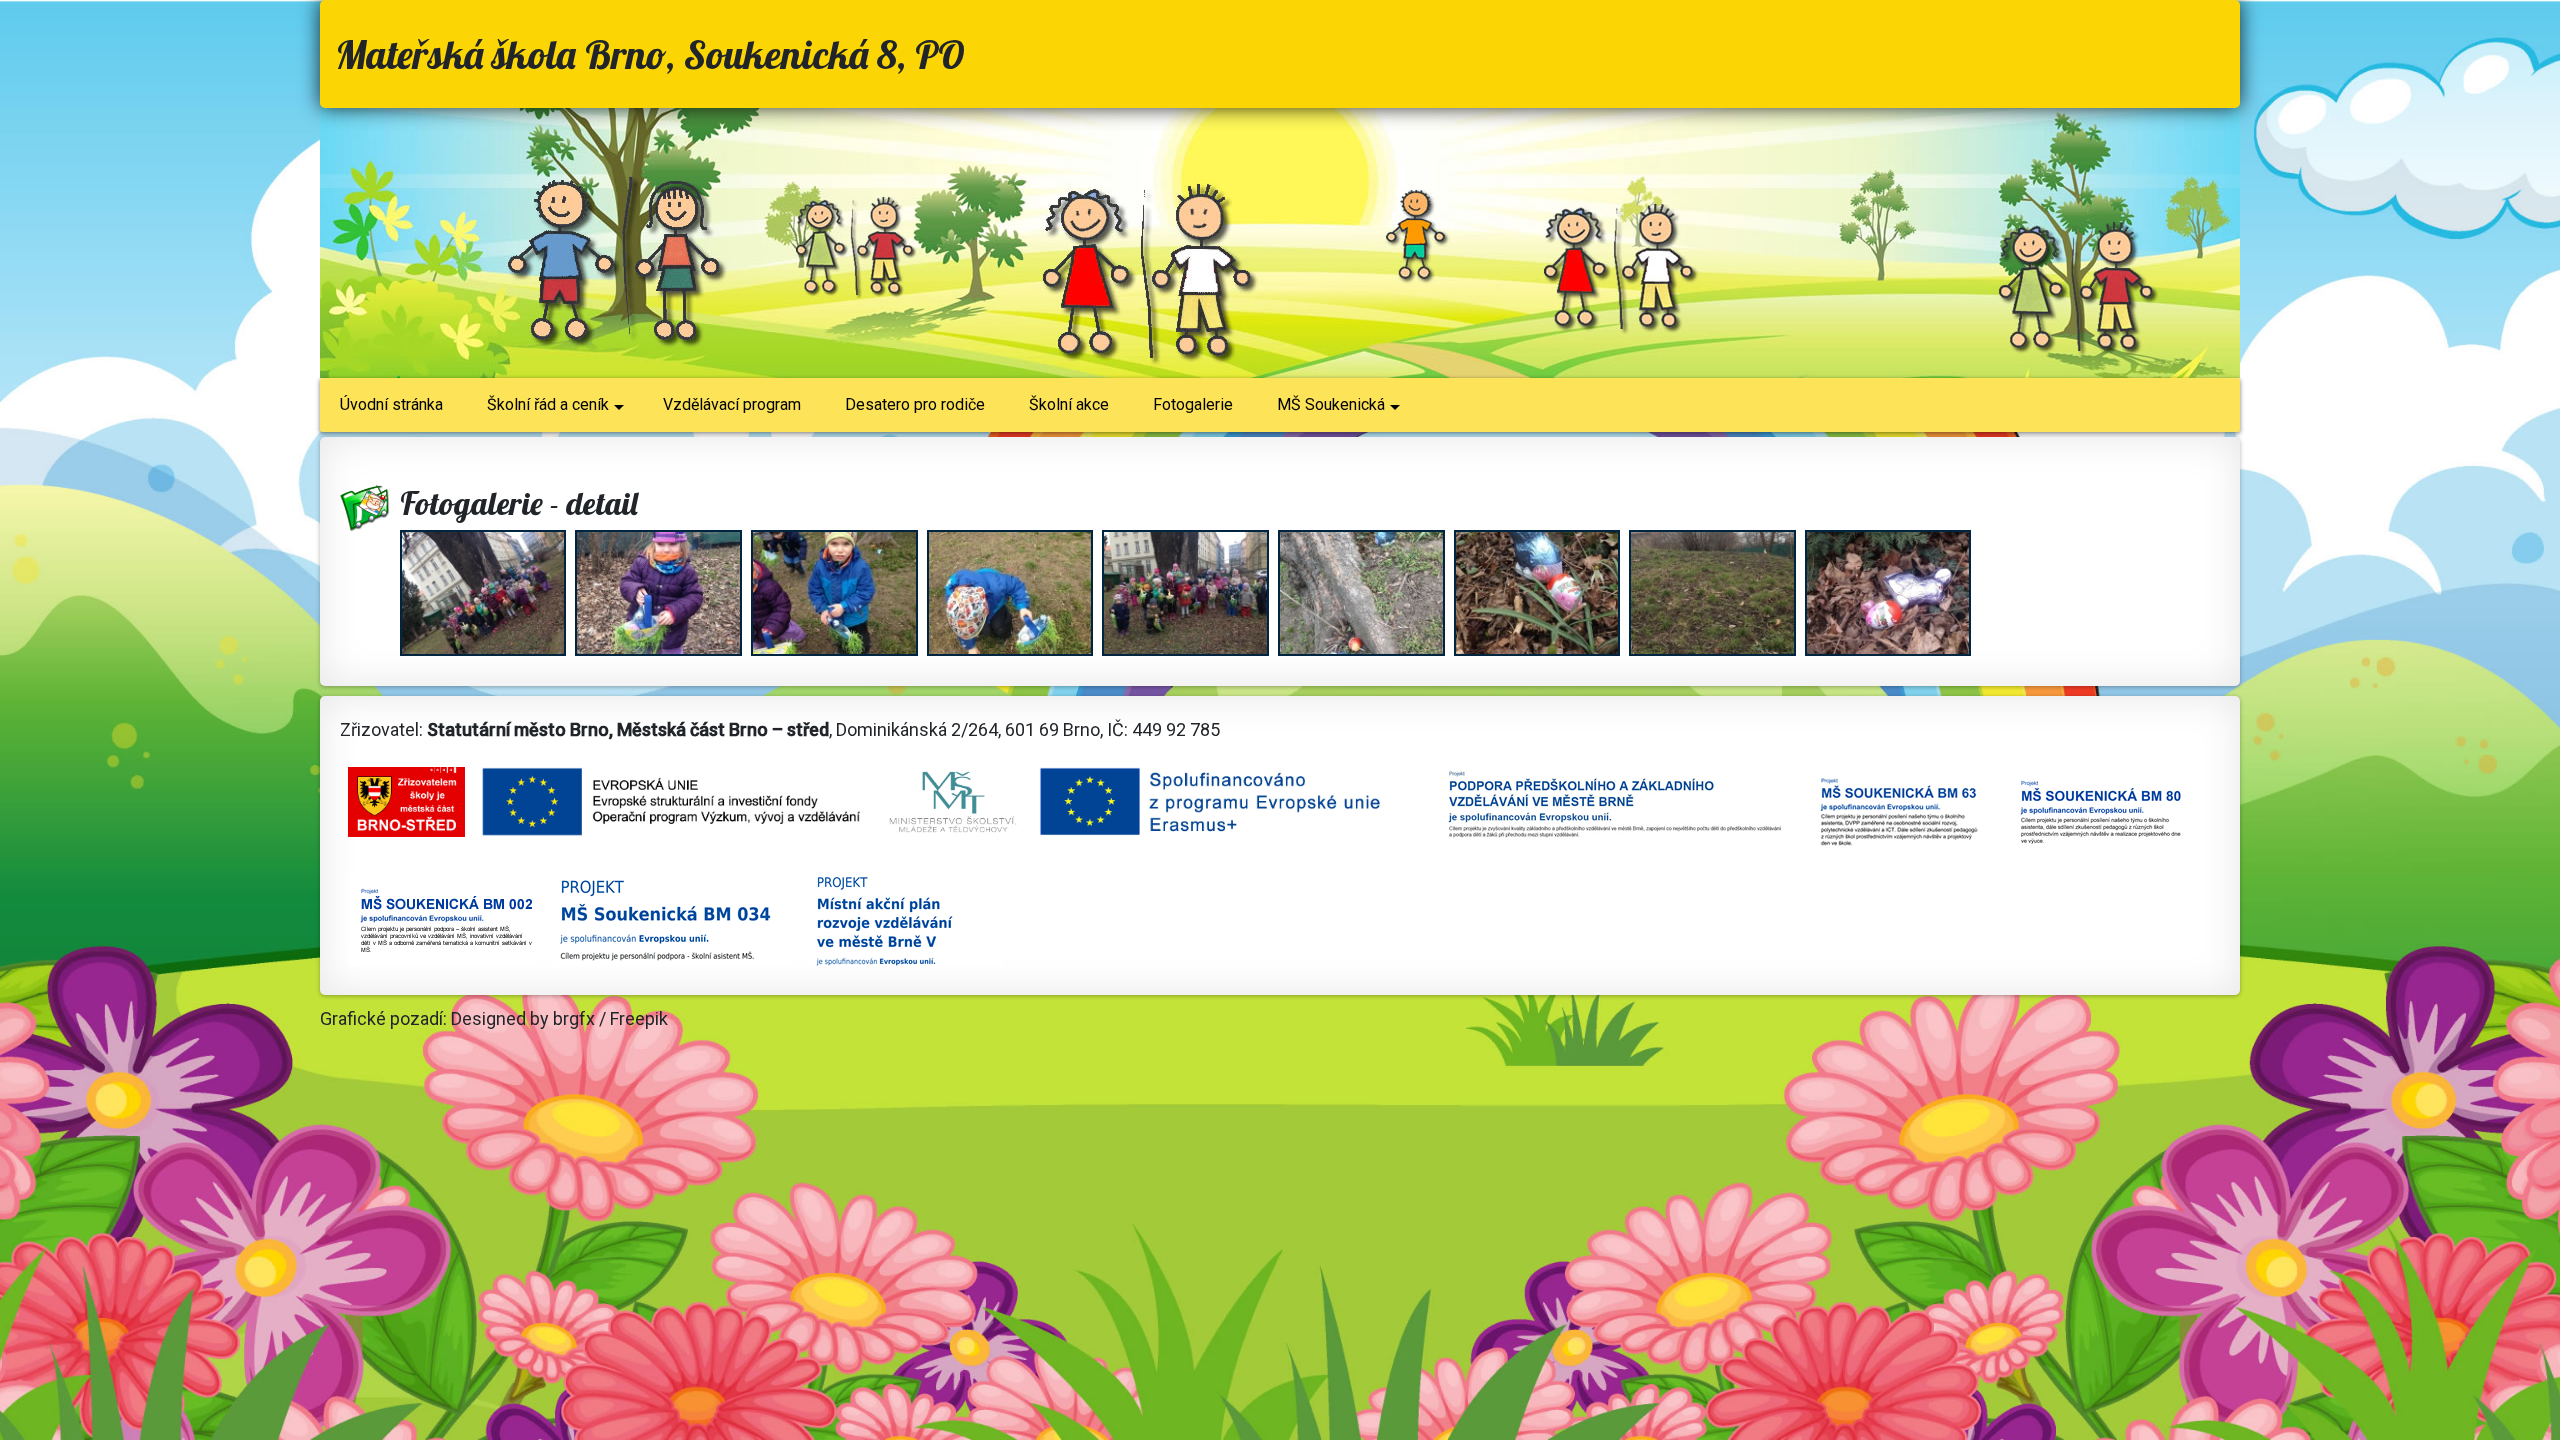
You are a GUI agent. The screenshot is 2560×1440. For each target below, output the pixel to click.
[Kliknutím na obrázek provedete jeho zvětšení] (486, 596)
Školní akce (1069, 404)
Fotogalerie (1193, 404)
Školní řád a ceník (548, 404)
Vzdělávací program (732, 404)
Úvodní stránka (391, 404)
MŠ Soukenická (1331, 404)
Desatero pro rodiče (915, 404)
